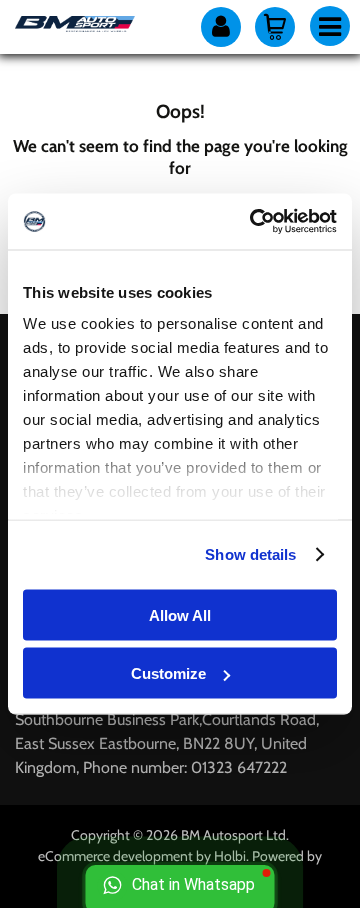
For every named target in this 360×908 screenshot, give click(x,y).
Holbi (230, 856)
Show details (250, 554)
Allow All (180, 614)
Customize (168, 673)
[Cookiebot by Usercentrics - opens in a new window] (254, 222)
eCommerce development (115, 856)
